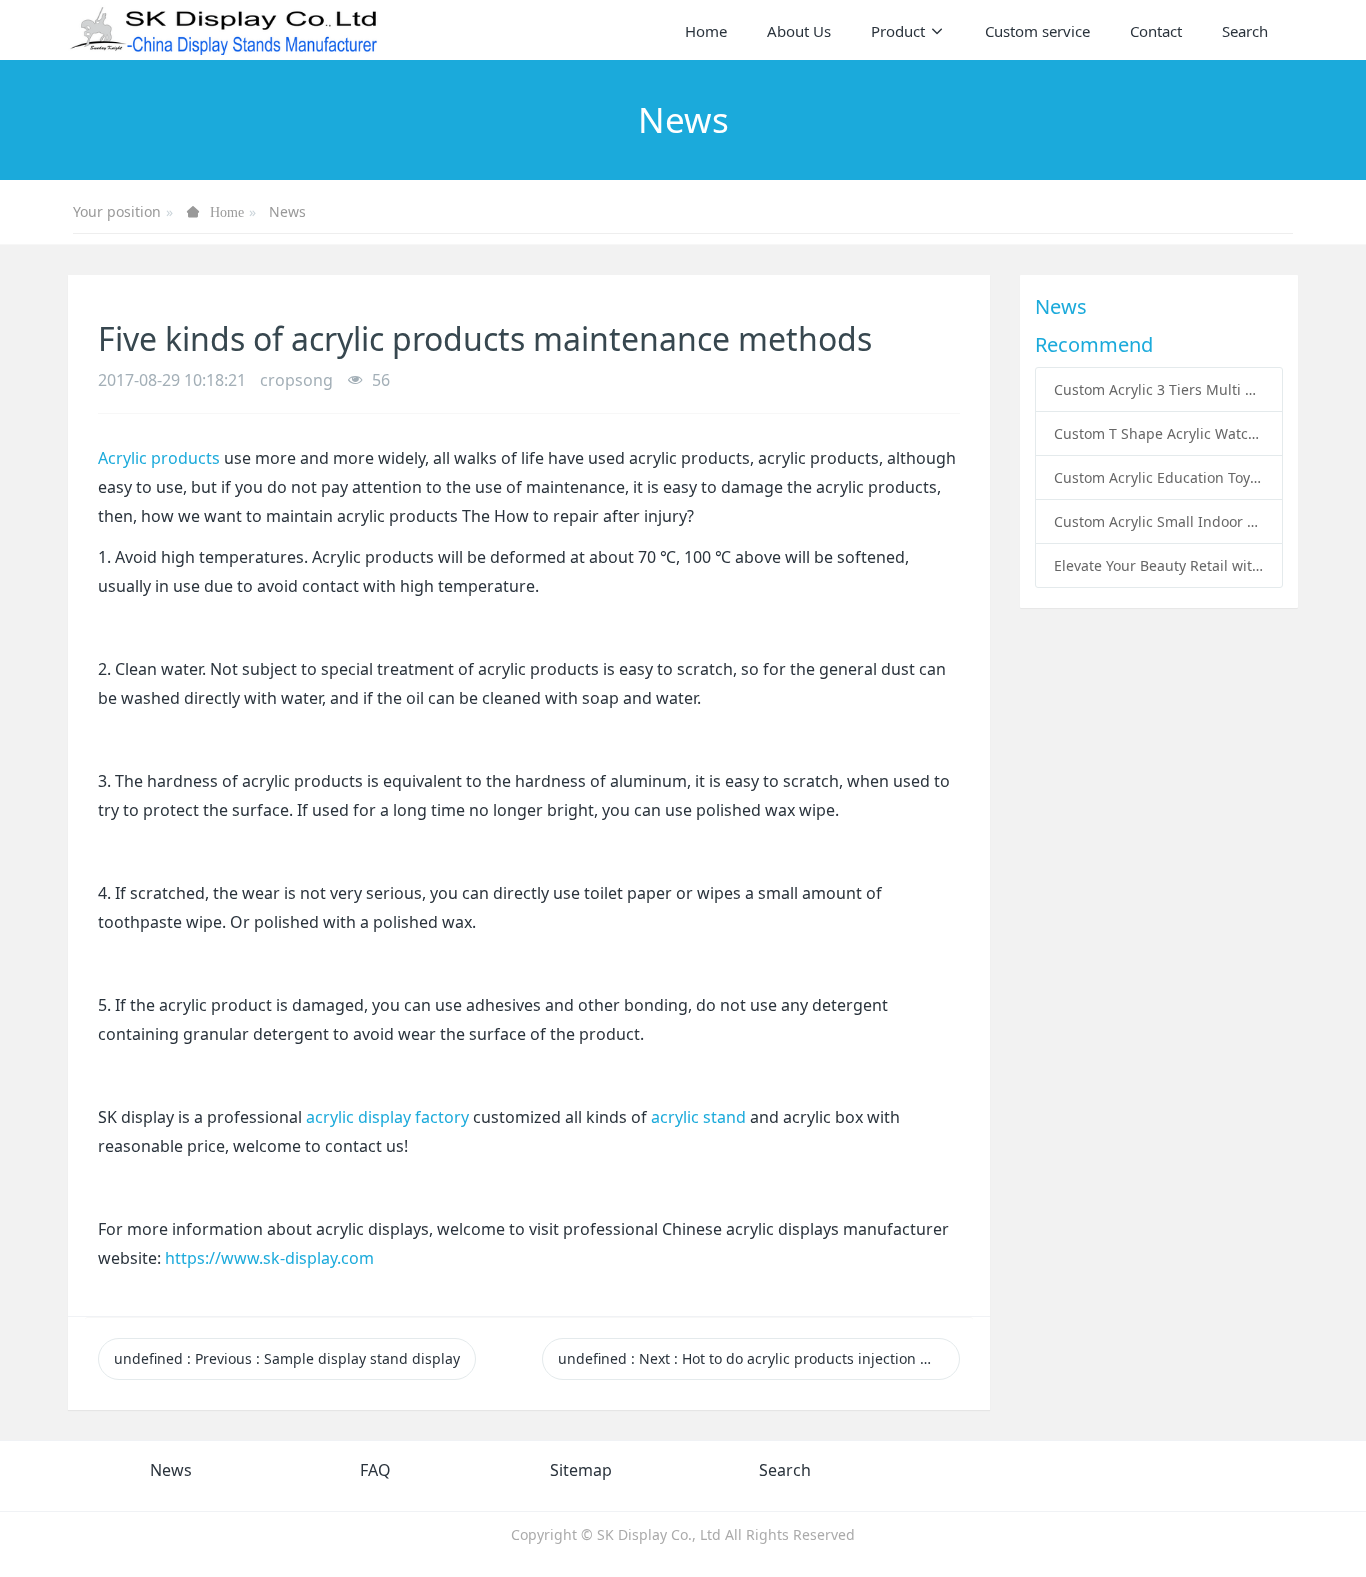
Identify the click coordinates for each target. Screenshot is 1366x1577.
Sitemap (581, 1470)
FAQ (375, 1470)
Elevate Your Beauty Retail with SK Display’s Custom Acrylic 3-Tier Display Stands (1159, 565)
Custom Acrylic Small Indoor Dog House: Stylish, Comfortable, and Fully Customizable (1159, 521)
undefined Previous (287, 1358)
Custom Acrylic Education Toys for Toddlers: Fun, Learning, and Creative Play (1159, 477)
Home (706, 31)
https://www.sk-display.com (269, 1258)
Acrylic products (161, 458)
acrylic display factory (387, 1117)
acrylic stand (698, 1117)
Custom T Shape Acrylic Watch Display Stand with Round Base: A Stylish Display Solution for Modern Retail (1159, 433)
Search (785, 1470)
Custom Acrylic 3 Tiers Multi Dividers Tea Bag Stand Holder (1159, 389)
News (287, 211)
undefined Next (759, 1358)
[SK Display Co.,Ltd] (224, 30)
